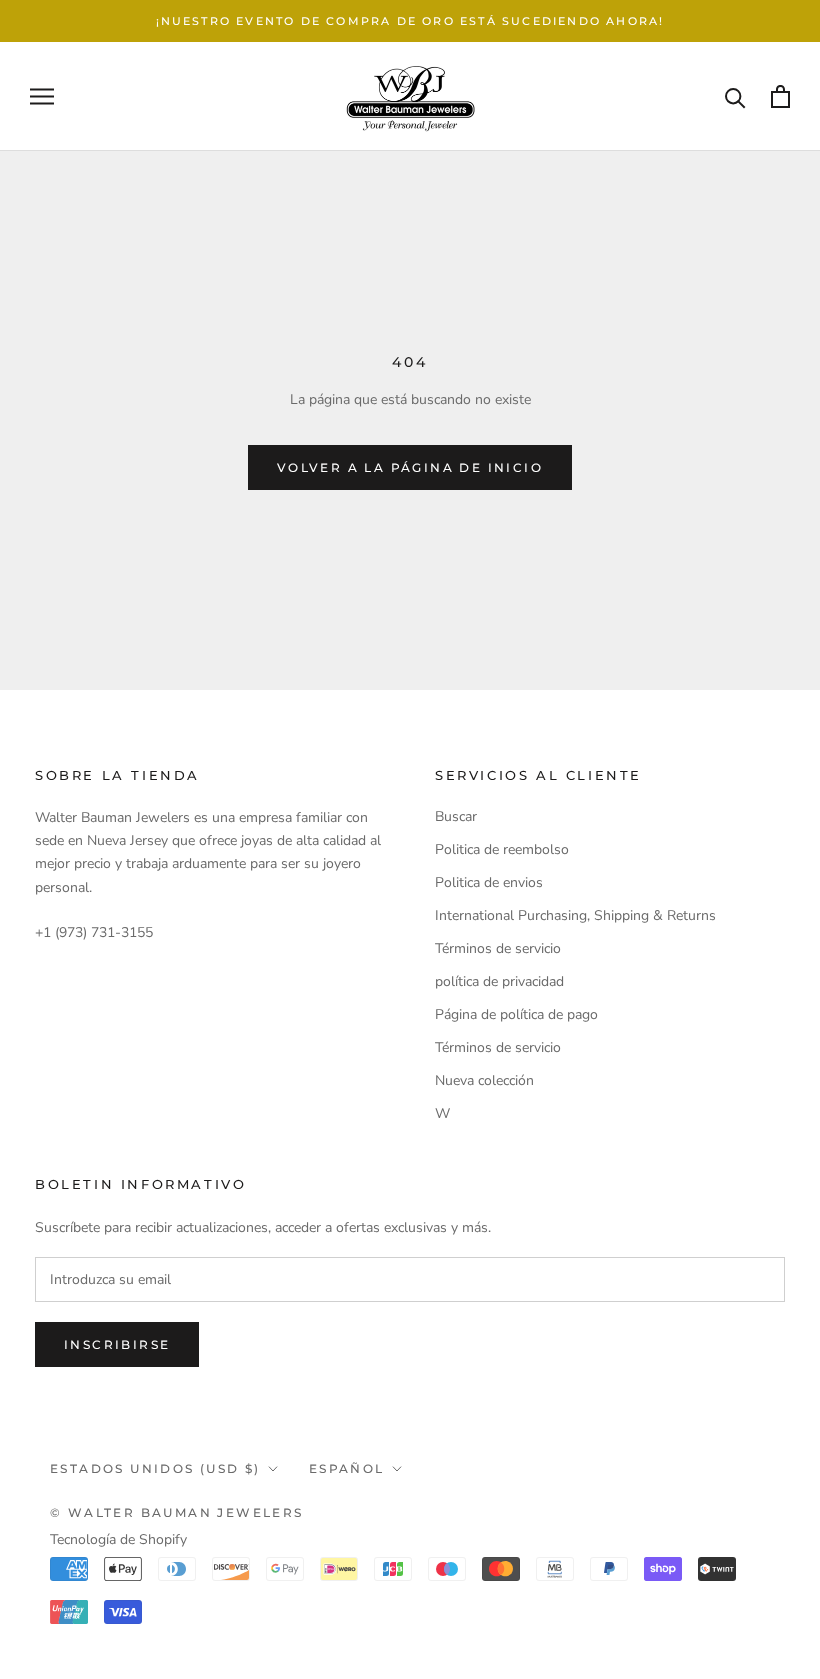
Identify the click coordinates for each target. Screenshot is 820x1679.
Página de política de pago (516, 1014)
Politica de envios (489, 882)
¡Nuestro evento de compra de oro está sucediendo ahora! (410, 21)
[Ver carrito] (780, 96)
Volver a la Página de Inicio (410, 467)
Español (347, 1468)
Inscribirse (117, 1344)
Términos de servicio (498, 948)
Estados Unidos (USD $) (155, 1468)
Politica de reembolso (502, 849)
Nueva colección (484, 1080)
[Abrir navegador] (42, 96)
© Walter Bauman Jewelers (177, 1512)
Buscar (456, 816)
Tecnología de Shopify (118, 1539)
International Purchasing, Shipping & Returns (575, 915)
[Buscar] (735, 96)
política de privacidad (499, 981)
